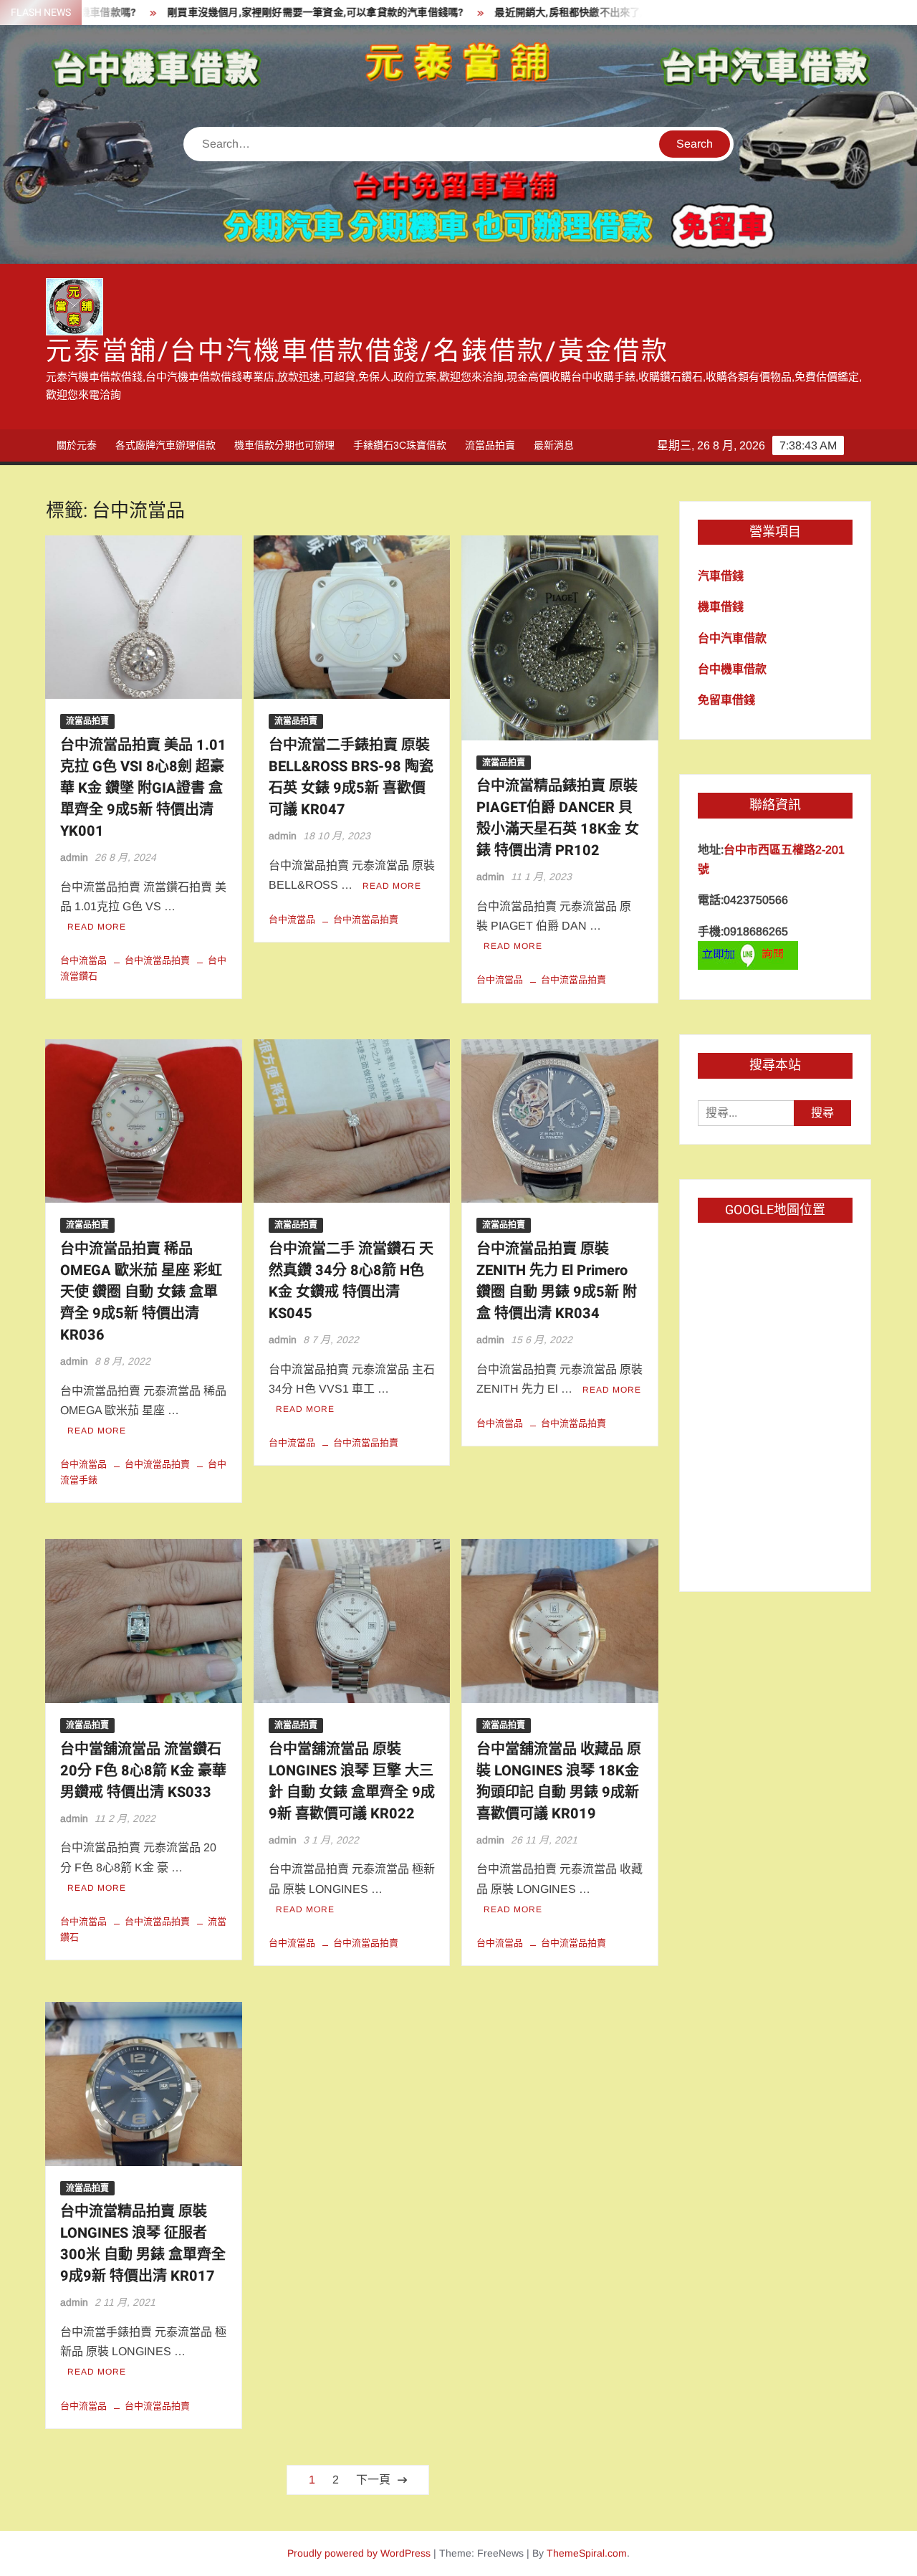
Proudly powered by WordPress (359, 2553)
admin (74, 857)
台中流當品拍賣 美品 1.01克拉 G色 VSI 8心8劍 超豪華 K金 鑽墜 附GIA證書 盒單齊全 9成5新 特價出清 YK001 (143, 788)
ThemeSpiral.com (587, 2553)
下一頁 (373, 2480)
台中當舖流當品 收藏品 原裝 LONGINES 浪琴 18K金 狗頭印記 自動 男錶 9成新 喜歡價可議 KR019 (559, 1781)
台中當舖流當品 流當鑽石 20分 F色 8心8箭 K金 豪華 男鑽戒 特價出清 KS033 (143, 1771)
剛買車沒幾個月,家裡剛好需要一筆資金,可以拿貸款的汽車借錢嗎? (253, 13)
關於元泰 (77, 445)
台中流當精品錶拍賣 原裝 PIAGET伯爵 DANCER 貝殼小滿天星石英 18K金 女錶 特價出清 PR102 (558, 818)
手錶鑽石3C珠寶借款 (400, 445)
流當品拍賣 (490, 445)
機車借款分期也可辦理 (284, 445)
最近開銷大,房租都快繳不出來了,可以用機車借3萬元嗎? (558, 13)
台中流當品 (83, 960)
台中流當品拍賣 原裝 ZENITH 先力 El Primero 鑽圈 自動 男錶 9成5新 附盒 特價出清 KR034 (557, 1281)
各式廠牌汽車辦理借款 (165, 445)
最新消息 (554, 445)
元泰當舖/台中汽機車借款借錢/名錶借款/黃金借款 (357, 352)
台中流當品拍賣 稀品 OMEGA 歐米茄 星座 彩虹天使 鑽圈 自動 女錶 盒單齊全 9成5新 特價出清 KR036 (141, 1292)
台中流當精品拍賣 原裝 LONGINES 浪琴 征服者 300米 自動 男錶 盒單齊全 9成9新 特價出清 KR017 (143, 2244)
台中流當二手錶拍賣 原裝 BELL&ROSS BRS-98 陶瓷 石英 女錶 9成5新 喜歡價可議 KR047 (351, 777)
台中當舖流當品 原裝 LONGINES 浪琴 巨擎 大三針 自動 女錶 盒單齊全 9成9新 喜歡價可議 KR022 (352, 1781)
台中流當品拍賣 (157, 960)
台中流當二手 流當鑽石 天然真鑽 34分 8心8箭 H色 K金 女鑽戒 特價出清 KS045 (351, 1281)
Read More (97, 927)
